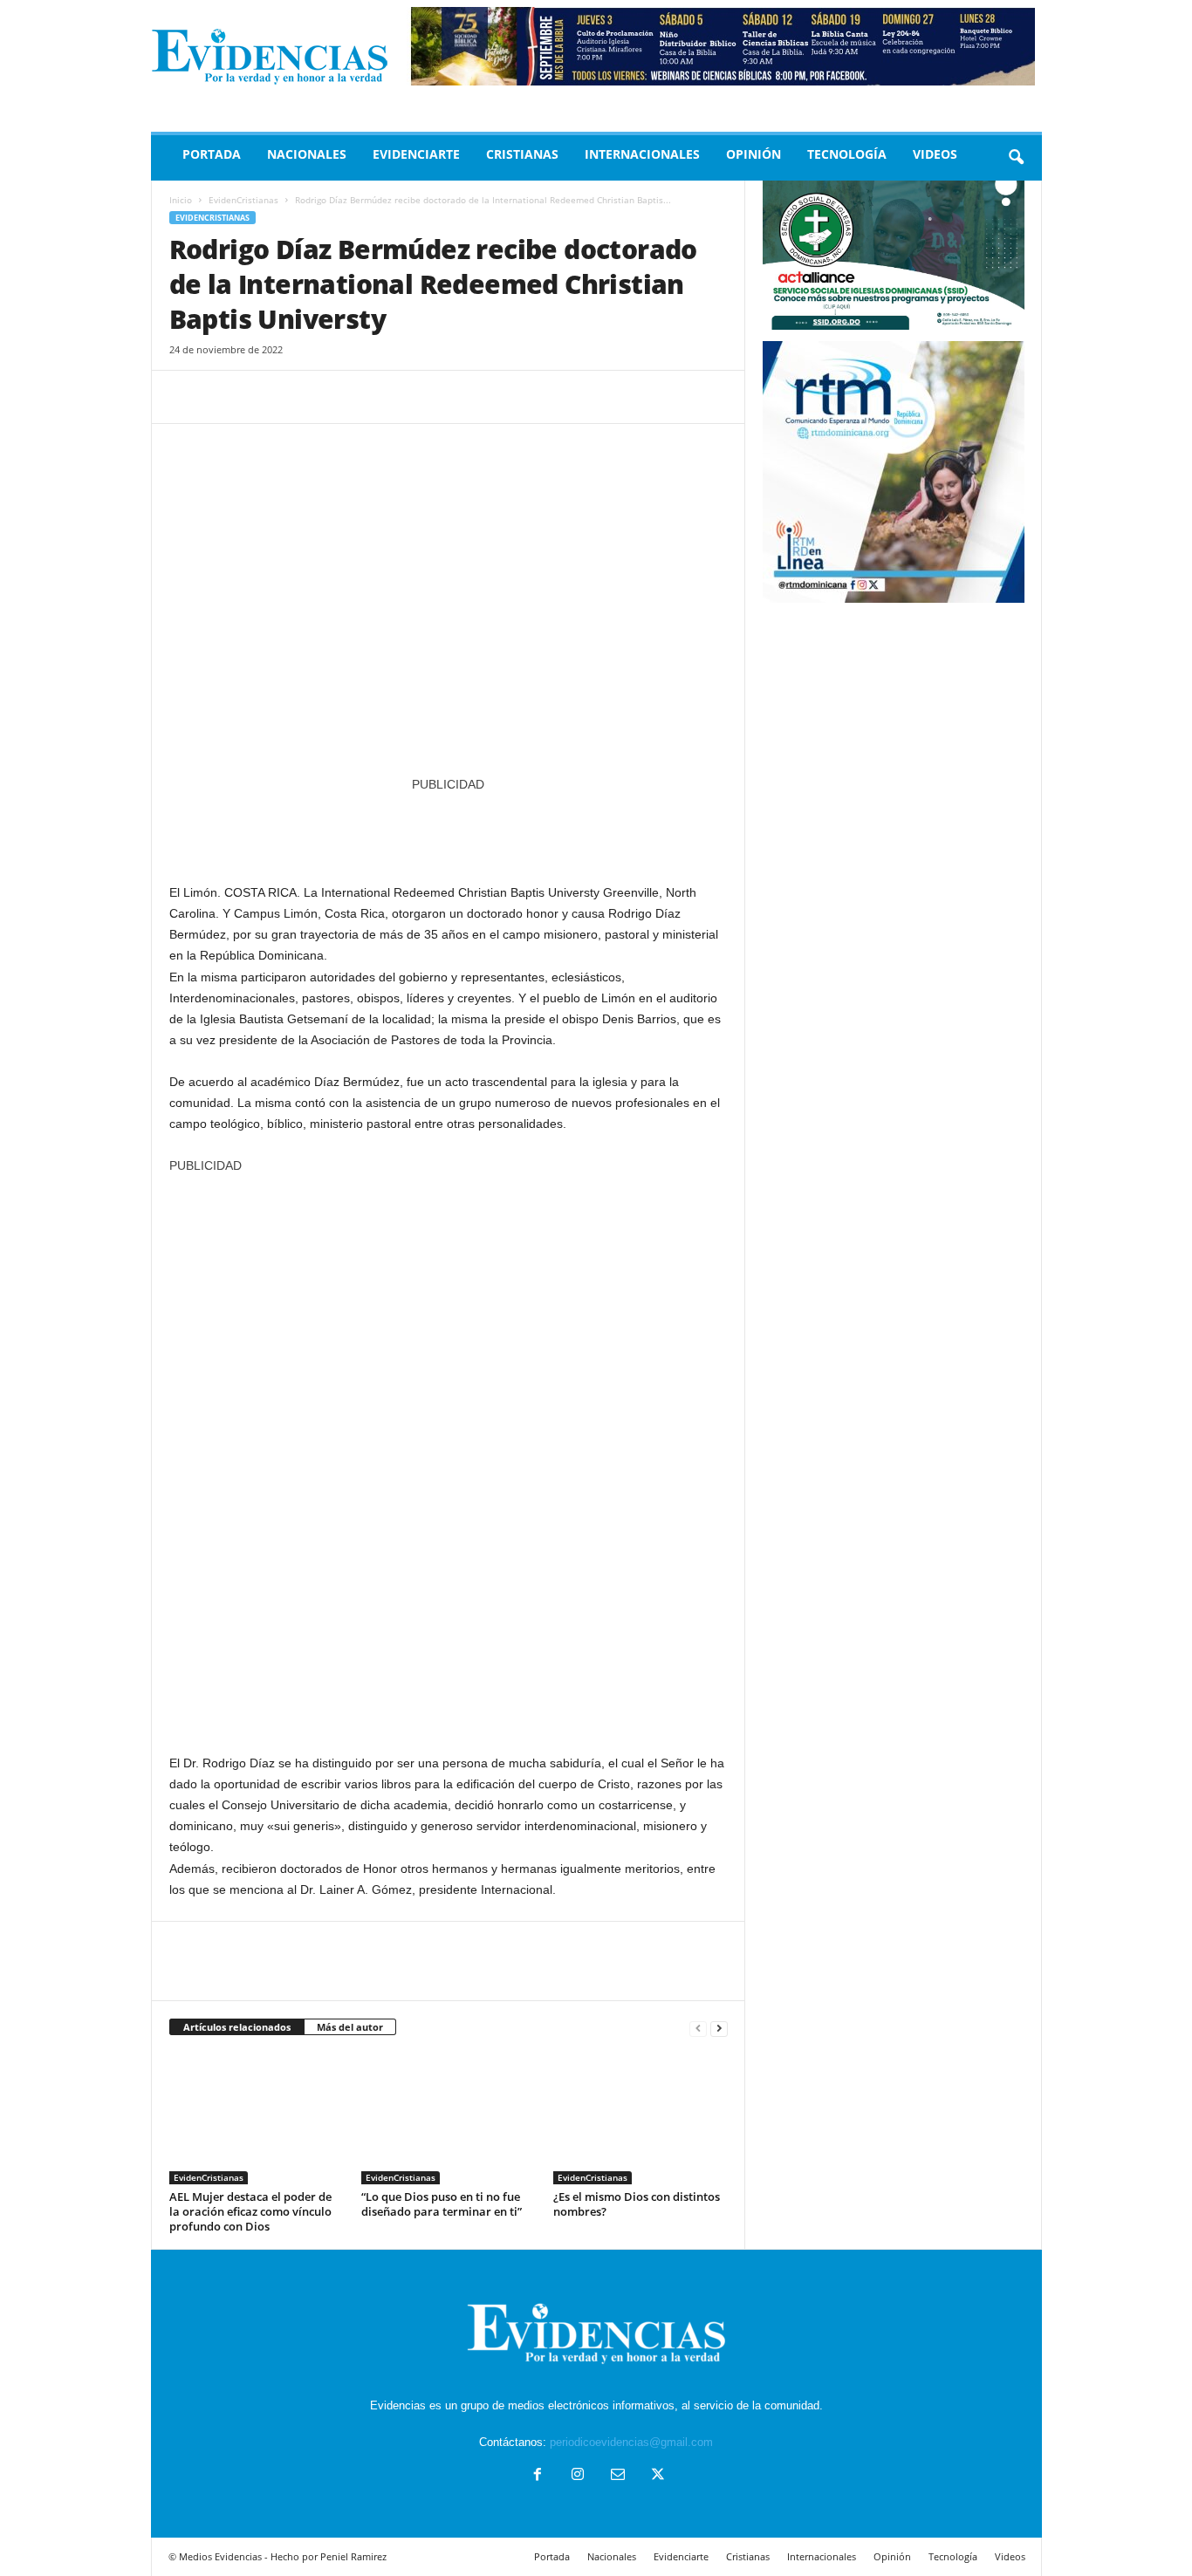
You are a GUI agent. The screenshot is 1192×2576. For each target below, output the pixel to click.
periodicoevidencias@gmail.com (631, 2442)
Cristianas (522, 154)
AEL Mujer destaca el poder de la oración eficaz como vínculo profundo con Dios (250, 2211)
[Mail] (618, 2476)
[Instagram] (578, 2476)
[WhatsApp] (307, 397)
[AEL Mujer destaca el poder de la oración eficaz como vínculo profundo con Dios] (257, 2119)
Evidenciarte (416, 154)
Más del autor (350, 2027)
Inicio (181, 200)
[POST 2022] (449, 829)
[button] (1016, 158)
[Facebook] (187, 397)
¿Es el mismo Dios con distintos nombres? (637, 2204)
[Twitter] (227, 397)
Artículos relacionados (237, 2027)
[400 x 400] (449, 1455)
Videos (935, 154)
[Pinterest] (267, 397)
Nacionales (307, 154)
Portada (212, 154)
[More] (348, 397)
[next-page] (719, 2028)
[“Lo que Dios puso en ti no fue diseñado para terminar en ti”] (449, 2119)
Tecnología (847, 154)
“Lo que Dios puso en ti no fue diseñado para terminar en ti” (442, 2204)
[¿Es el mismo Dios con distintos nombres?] (641, 2119)
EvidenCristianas (243, 200)
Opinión (754, 154)
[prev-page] (698, 2028)
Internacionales (642, 154)
